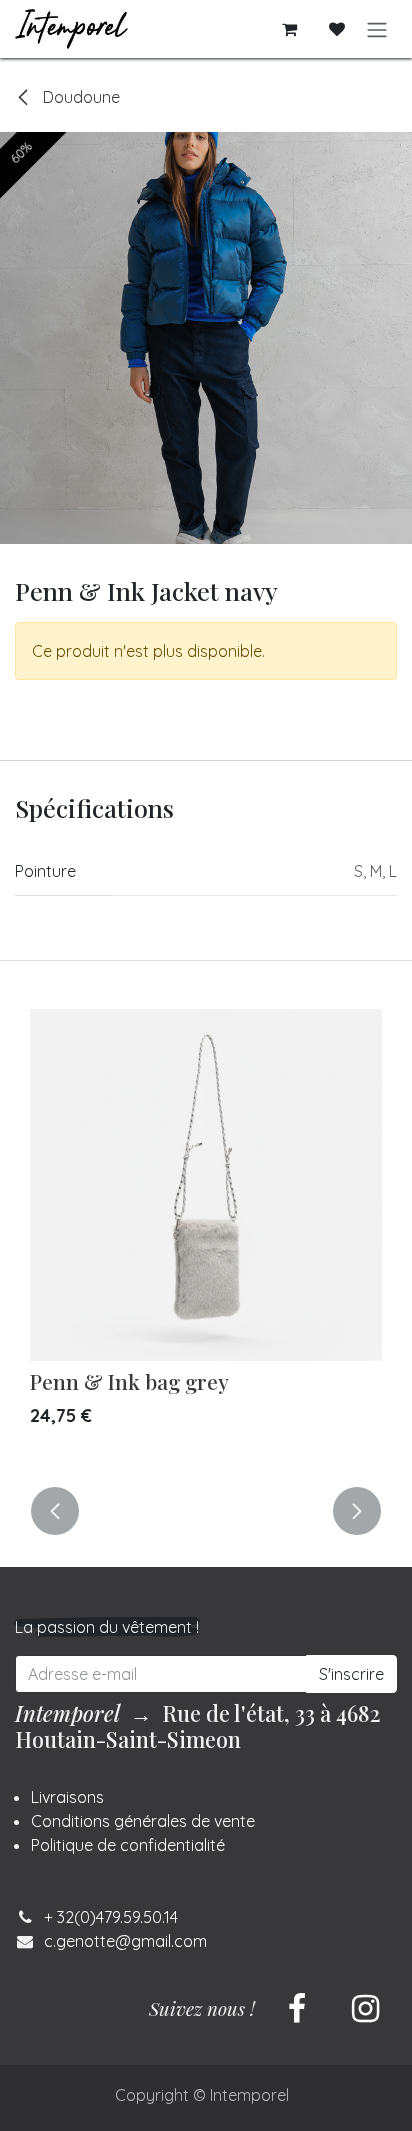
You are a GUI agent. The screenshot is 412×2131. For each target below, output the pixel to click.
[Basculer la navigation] (377, 29)
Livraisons (67, 1797)
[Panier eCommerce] (289, 29)
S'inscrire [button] (351, 1674)
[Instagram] (365, 2009)
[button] (55, 1511)
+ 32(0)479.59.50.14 (111, 1917)
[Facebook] (297, 2009)
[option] (206, 1236)
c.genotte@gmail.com (125, 1941)
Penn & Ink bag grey (129, 1381)
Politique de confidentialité (128, 1845)
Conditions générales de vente (143, 1821)
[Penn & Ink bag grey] (206, 1185)
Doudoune (79, 97)
